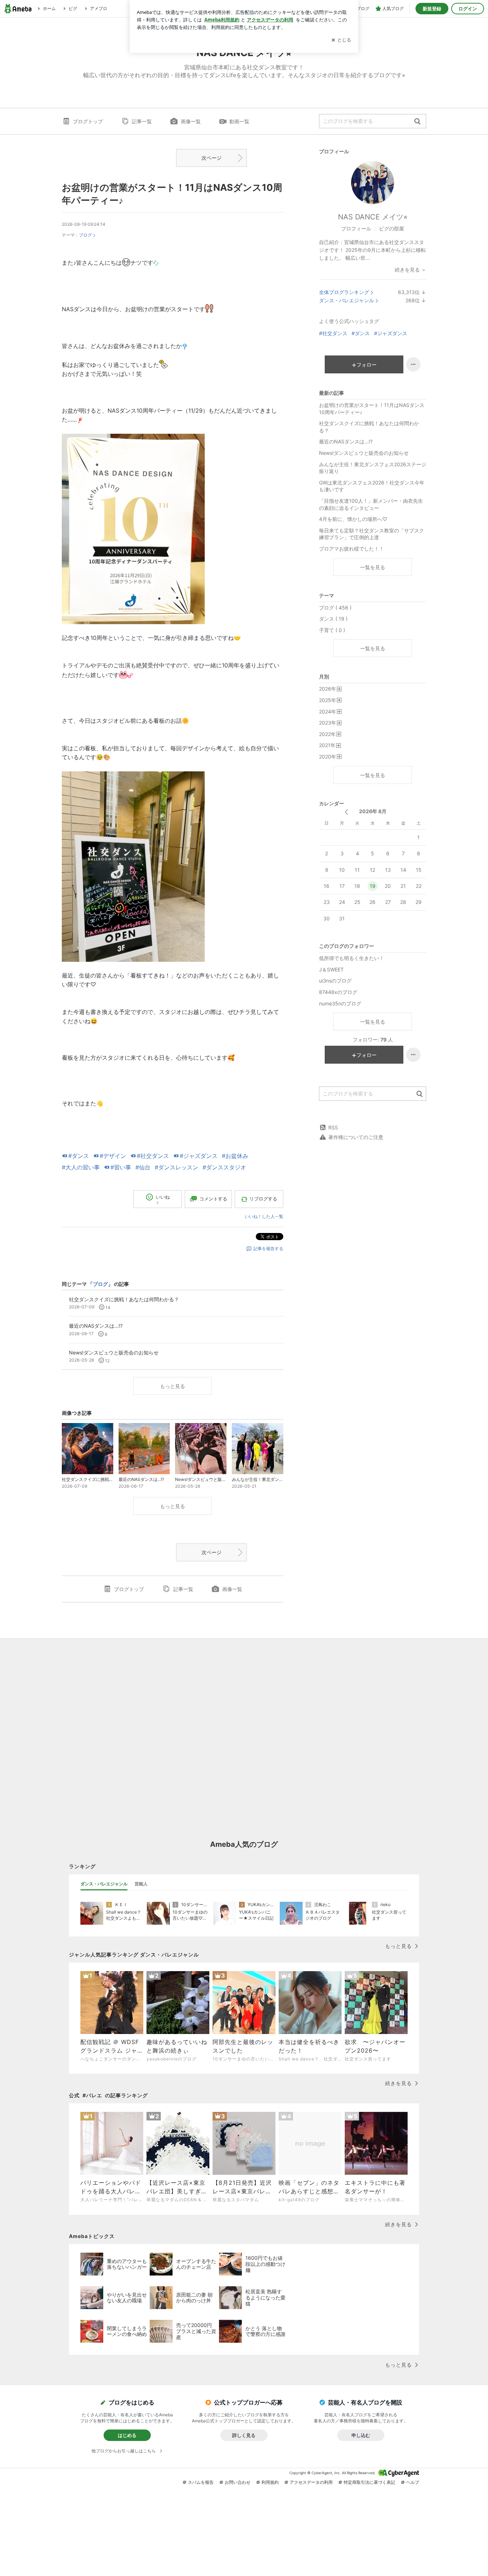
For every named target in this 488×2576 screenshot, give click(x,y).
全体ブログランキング (344, 292)
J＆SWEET (331, 969)
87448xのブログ (338, 992)
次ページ (211, 158)
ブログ (85, 235)
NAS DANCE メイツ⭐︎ (373, 217)
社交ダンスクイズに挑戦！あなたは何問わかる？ (369, 427)
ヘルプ (413, 2482)
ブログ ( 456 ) (335, 608)
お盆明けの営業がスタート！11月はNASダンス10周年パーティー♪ (372, 409)
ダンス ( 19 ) (333, 619)
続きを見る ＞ (410, 270)
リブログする (263, 1199)
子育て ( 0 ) (332, 630)
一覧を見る (373, 567)
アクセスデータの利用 (311, 2482)
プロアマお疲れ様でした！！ (352, 549)
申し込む (361, 2435)
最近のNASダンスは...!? (346, 441)
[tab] (104, 1884)
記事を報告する (268, 1249)
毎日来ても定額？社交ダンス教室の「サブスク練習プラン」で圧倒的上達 (372, 534)
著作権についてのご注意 (356, 1137)
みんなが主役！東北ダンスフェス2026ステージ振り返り (373, 468)
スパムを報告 (201, 2482)
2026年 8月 (373, 811)
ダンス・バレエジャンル (347, 300)
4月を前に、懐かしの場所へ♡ (353, 519)
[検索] (417, 122)
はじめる (127, 2435)
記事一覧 (142, 121)
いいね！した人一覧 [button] (264, 1216)
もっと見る (173, 1386)
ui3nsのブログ (335, 981)
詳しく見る (244, 2435)
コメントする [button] (213, 1199)
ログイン (468, 9)
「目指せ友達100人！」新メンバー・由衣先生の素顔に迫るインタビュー (371, 504)
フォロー (367, 365)
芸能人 (141, 1884)
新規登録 (432, 9)
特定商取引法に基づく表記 (369, 2482)
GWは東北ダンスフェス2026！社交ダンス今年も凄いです (372, 486)
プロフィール (356, 228)
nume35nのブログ (340, 1003)
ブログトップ (88, 121)
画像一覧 (191, 121)
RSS (333, 1127)
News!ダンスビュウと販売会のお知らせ (364, 453)
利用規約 (270, 2482)
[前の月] (346, 812)
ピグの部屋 (392, 228)
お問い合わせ (238, 2482)
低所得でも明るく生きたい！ (352, 958)
